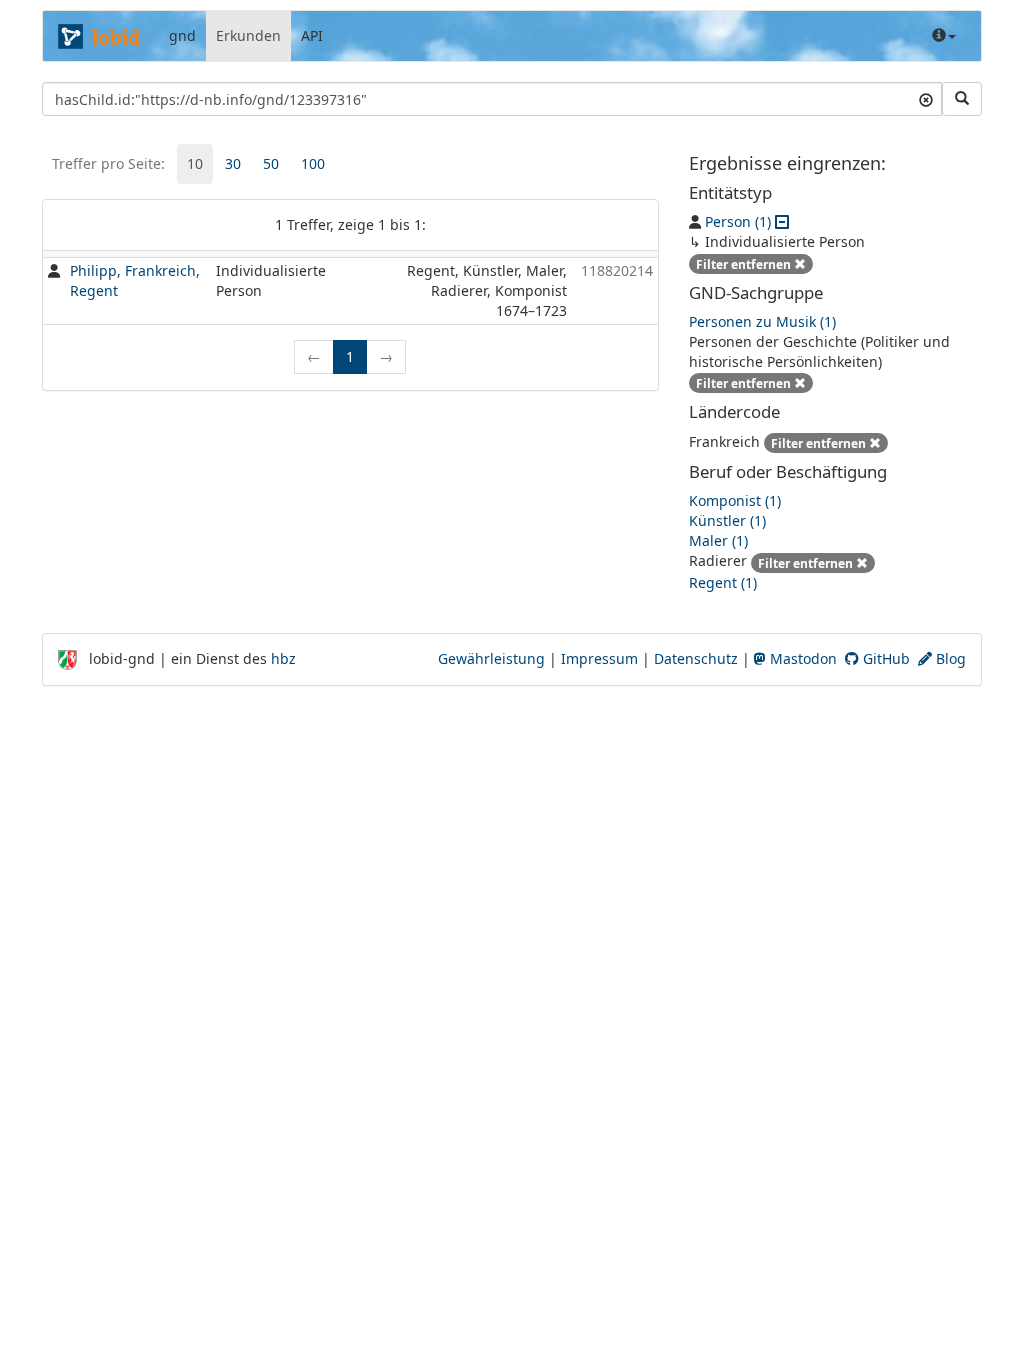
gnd (182, 35)
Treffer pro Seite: (108, 163)
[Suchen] (962, 99)
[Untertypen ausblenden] (782, 221)
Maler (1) (718, 540)
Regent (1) (723, 582)
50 (271, 163)
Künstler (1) (727, 520)
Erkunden (248, 35)
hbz (283, 658)
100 (313, 163)
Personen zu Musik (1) (762, 321)
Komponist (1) (735, 500)
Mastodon (801, 658)
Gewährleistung (491, 658)
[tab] (195, 164)
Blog (949, 658)
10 (195, 163)
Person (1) (738, 221)
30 (233, 163)
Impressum (599, 658)
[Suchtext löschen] (926, 99)
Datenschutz (696, 658)
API (312, 35)
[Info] (944, 36)
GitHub (884, 658)
